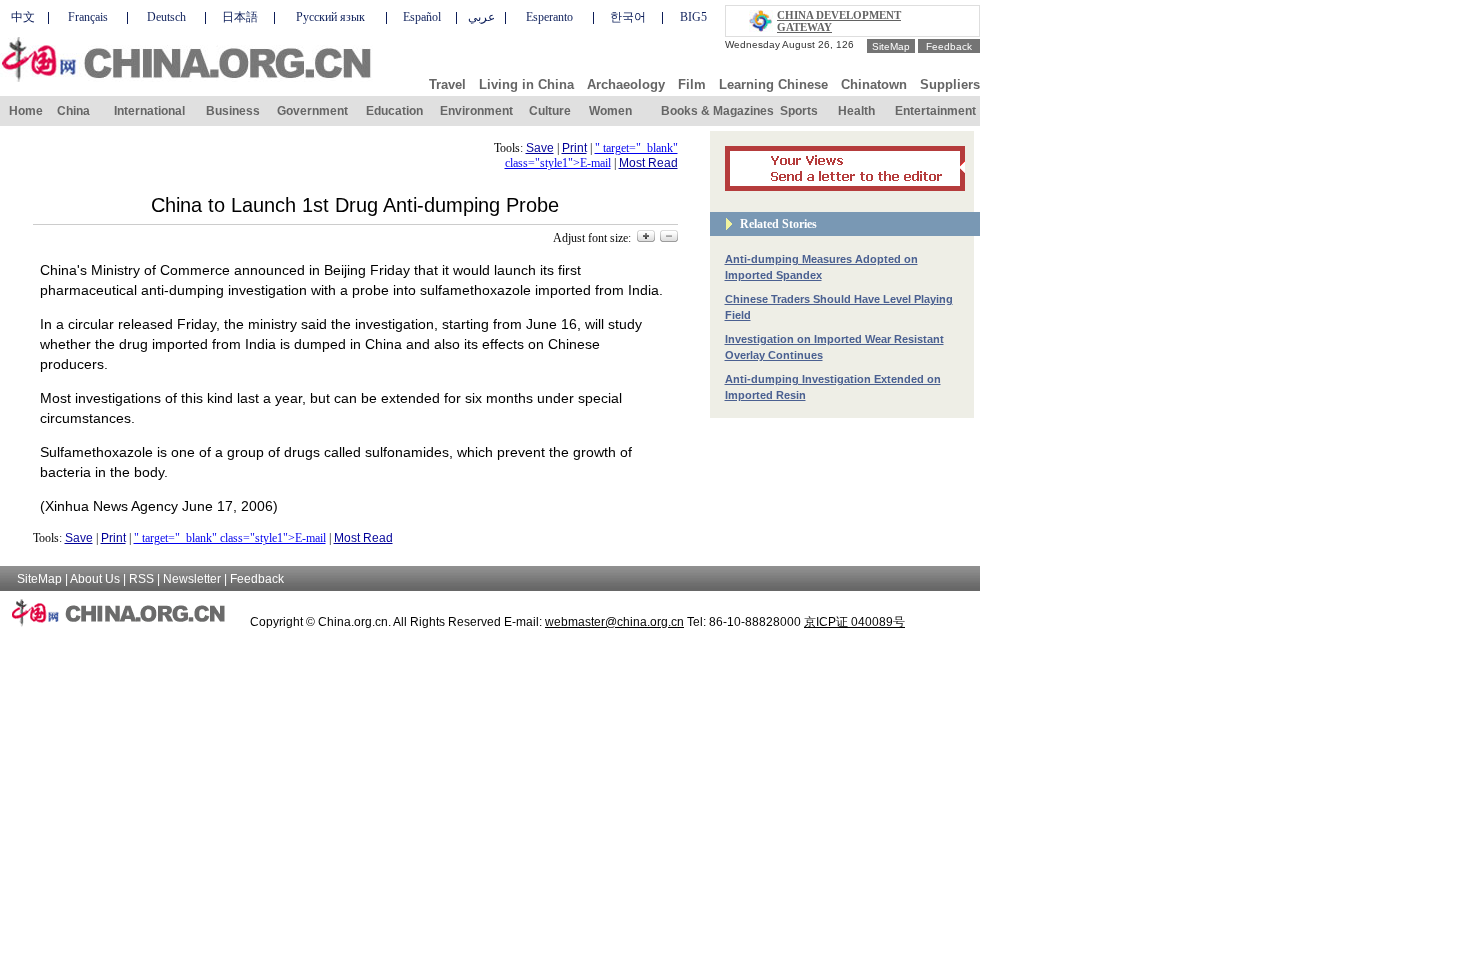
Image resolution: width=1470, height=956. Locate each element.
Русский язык (330, 17)
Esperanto (549, 17)
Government (312, 111)
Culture (550, 111)
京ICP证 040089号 (854, 622)
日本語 (240, 17)
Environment (476, 111)
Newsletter (192, 579)
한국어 (628, 17)
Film (692, 84)
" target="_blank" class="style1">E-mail (591, 155)
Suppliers (950, 84)
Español (422, 17)
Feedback (949, 46)
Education (394, 111)
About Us (95, 579)
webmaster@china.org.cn (614, 622)
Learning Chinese (773, 84)
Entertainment (935, 111)
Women (610, 111)
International (149, 111)
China (73, 111)
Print (574, 148)
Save (540, 148)
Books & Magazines (717, 111)
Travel (447, 84)
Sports (799, 111)
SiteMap (891, 46)
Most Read (648, 163)
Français (88, 17)
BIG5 (693, 17)
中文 (23, 17)
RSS (141, 579)
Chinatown (874, 84)
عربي (481, 17)
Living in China (526, 84)
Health (856, 111)
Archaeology (626, 84)
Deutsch (166, 17)
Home (26, 111)
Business (233, 111)
